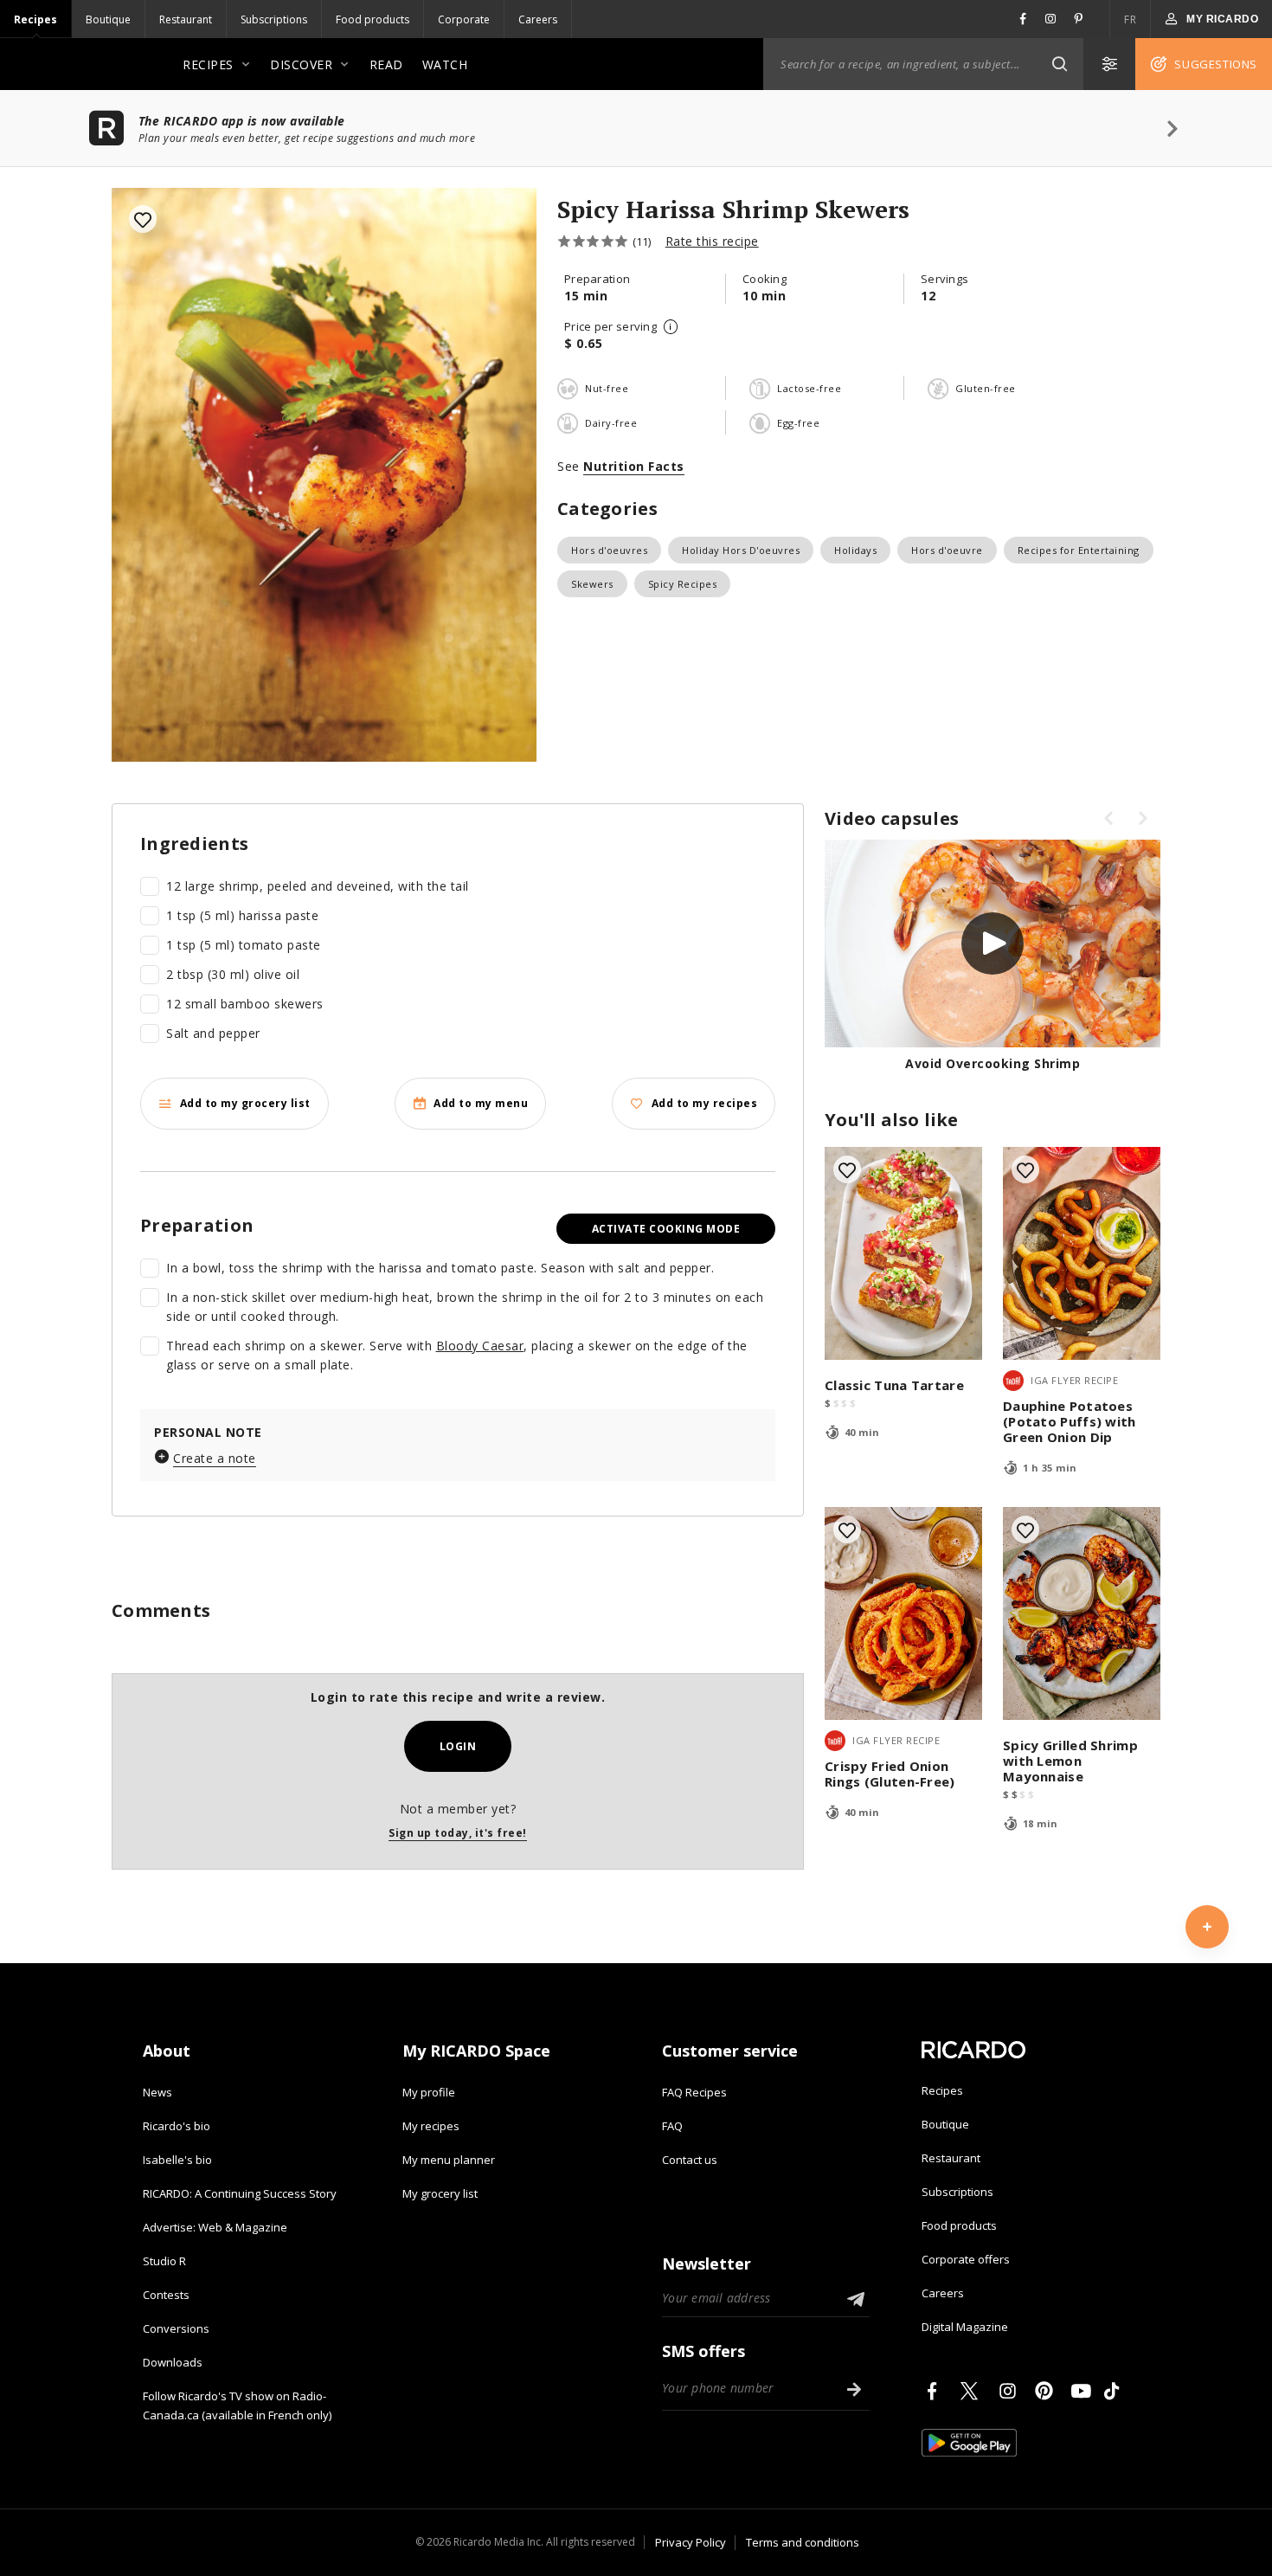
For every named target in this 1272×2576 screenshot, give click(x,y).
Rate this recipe (712, 241)
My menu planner (449, 2160)
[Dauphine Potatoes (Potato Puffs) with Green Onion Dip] (1082, 1253)
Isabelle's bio (177, 2160)
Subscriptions (274, 19)
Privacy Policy (691, 2542)
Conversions (176, 2328)
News (157, 2092)
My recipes (431, 2126)
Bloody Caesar (480, 1346)
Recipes (35, 19)
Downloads (173, 2362)
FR (1130, 19)
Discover (301, 64)
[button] (1059, 64)
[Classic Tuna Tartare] (903, 1253)
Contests (166, 2295)
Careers (538, 19)
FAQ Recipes (694, 2092)
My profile (429, 2092)
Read (386, 64)
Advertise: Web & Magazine (215, 2227)
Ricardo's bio (177, 2126)
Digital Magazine (965, 2327)
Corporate (464, 19)
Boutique (108, 19)
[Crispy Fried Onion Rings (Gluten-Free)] (903, 1613)
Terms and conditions (803, 2542)
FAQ (672, 2126)
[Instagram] (1011, 2391)
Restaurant (186, 19)
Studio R (164, 2261)
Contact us (690, 2160)
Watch (445, 64)
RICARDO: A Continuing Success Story (240, 2193)
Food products (373, 19)
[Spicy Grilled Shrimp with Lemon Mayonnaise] (1082, 1613)
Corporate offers (966, 2259)
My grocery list (440, 2193)
